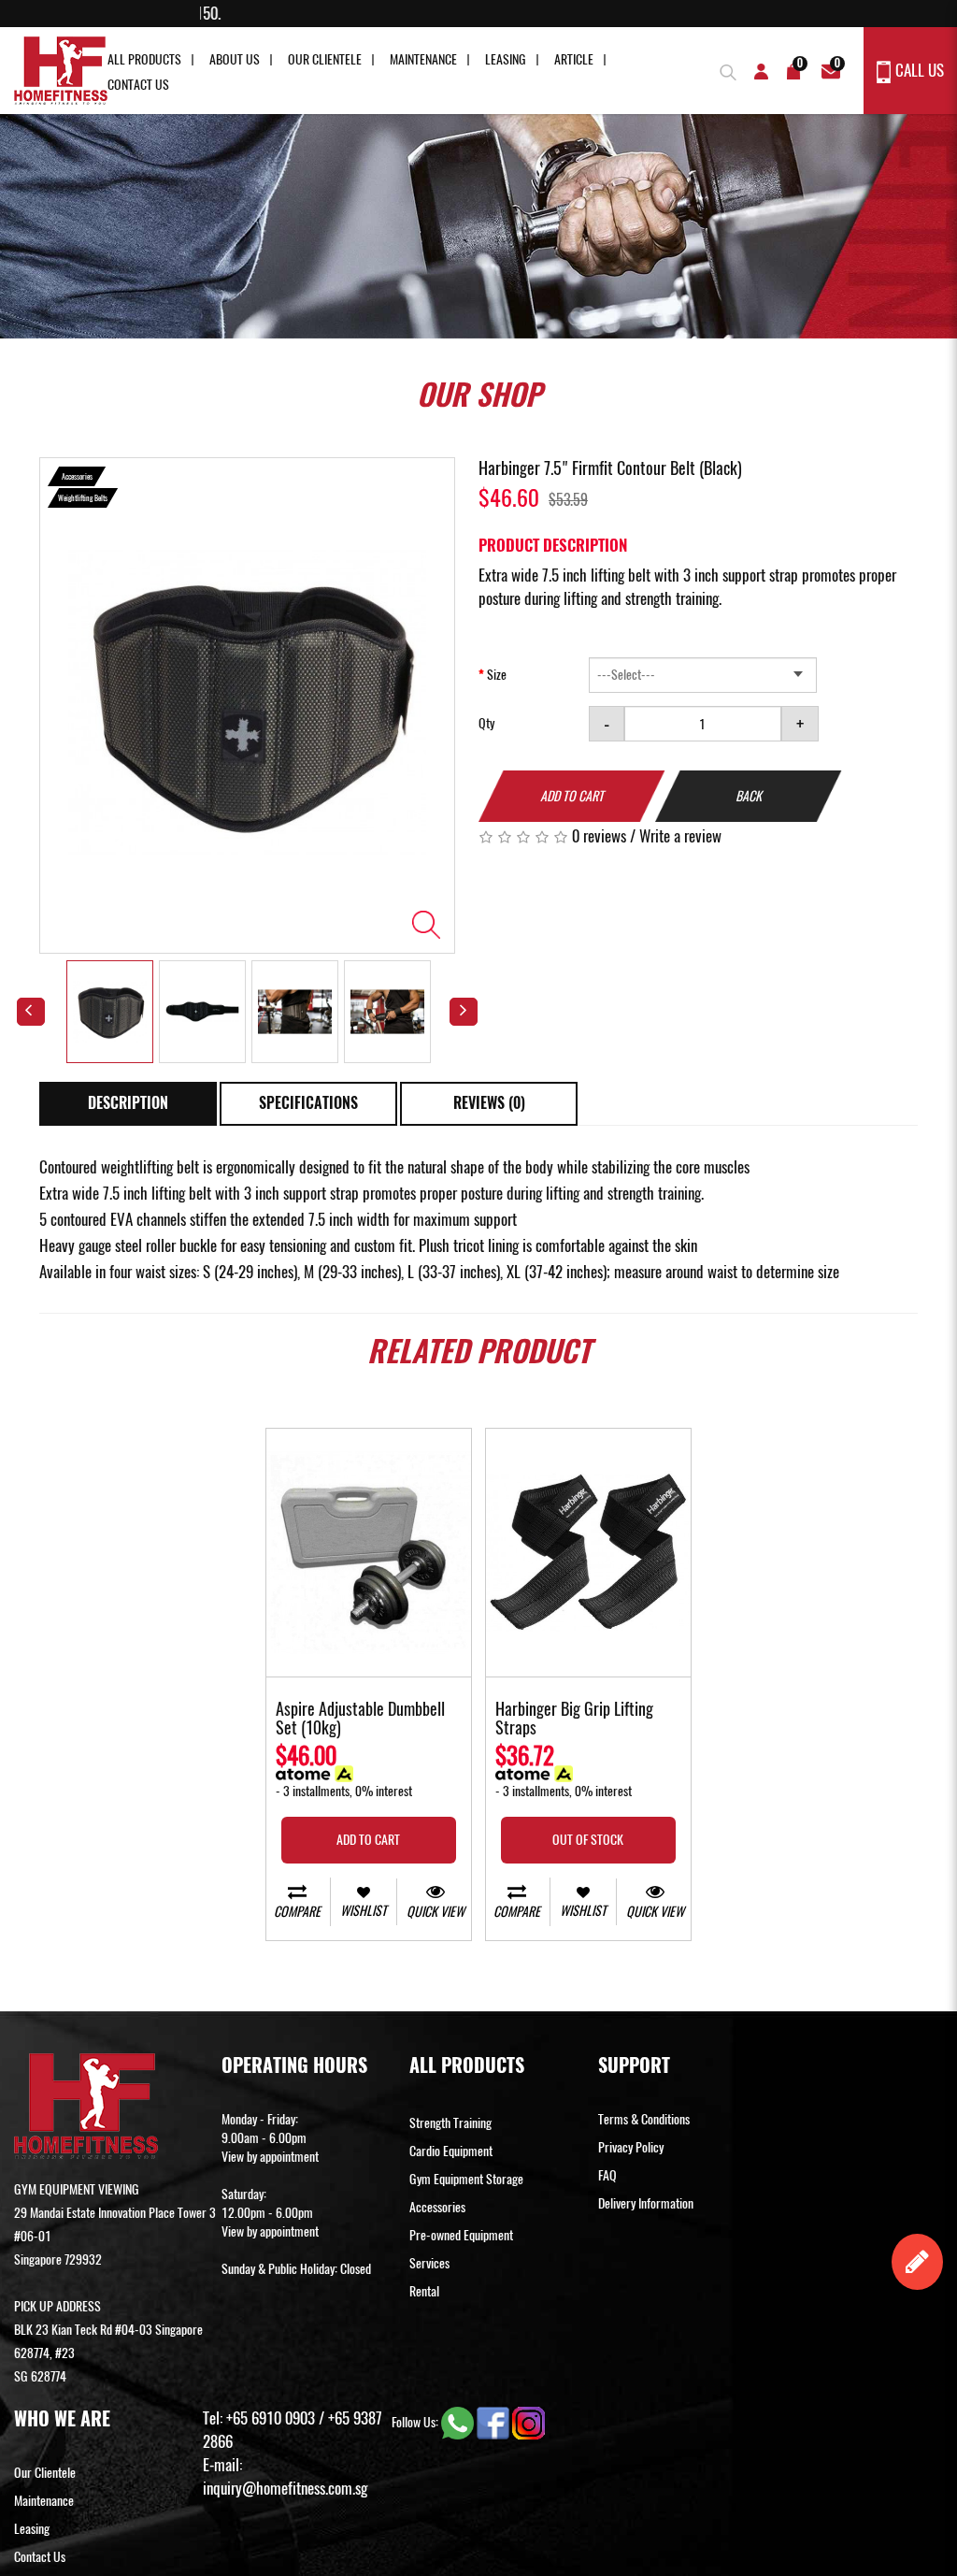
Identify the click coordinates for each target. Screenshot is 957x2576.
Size (497, 675)
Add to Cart (572, 796)
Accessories (437, 2207)
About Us (235, 59)
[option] (247, 706)
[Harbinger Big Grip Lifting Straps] (588, 1553)
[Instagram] (528, 2422)
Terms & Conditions (644, 2119)
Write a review (680, 836)
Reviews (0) (489, 1103)
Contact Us (138, 85)
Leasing (506, 59)
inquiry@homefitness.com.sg (285, 2488)
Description (128, 1103)
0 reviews (599, 836)
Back (749, 796)
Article (574, 59)
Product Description (553, 545)
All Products (144, 59)
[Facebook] (494, 2422)
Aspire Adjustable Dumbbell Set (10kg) (360, 1720)
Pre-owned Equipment (461, 2235)
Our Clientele (325, 59)
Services (429, 2263)
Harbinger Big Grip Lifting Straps (574, 1720)
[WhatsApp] (459, 2422)
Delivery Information (646, 2203)
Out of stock (588, 1840)
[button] (726, 70)
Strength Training (450, 2123)
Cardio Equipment (451, 2151)
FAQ (607, 2175)
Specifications (308, 1103)
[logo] (61, 71)
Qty (486, 723)
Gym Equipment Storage (466, 2179)
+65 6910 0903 (271, 2418)
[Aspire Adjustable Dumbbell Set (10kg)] (369, 1553)
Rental (424, 2291)
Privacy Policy (631, 2147)
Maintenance (423, 59)
